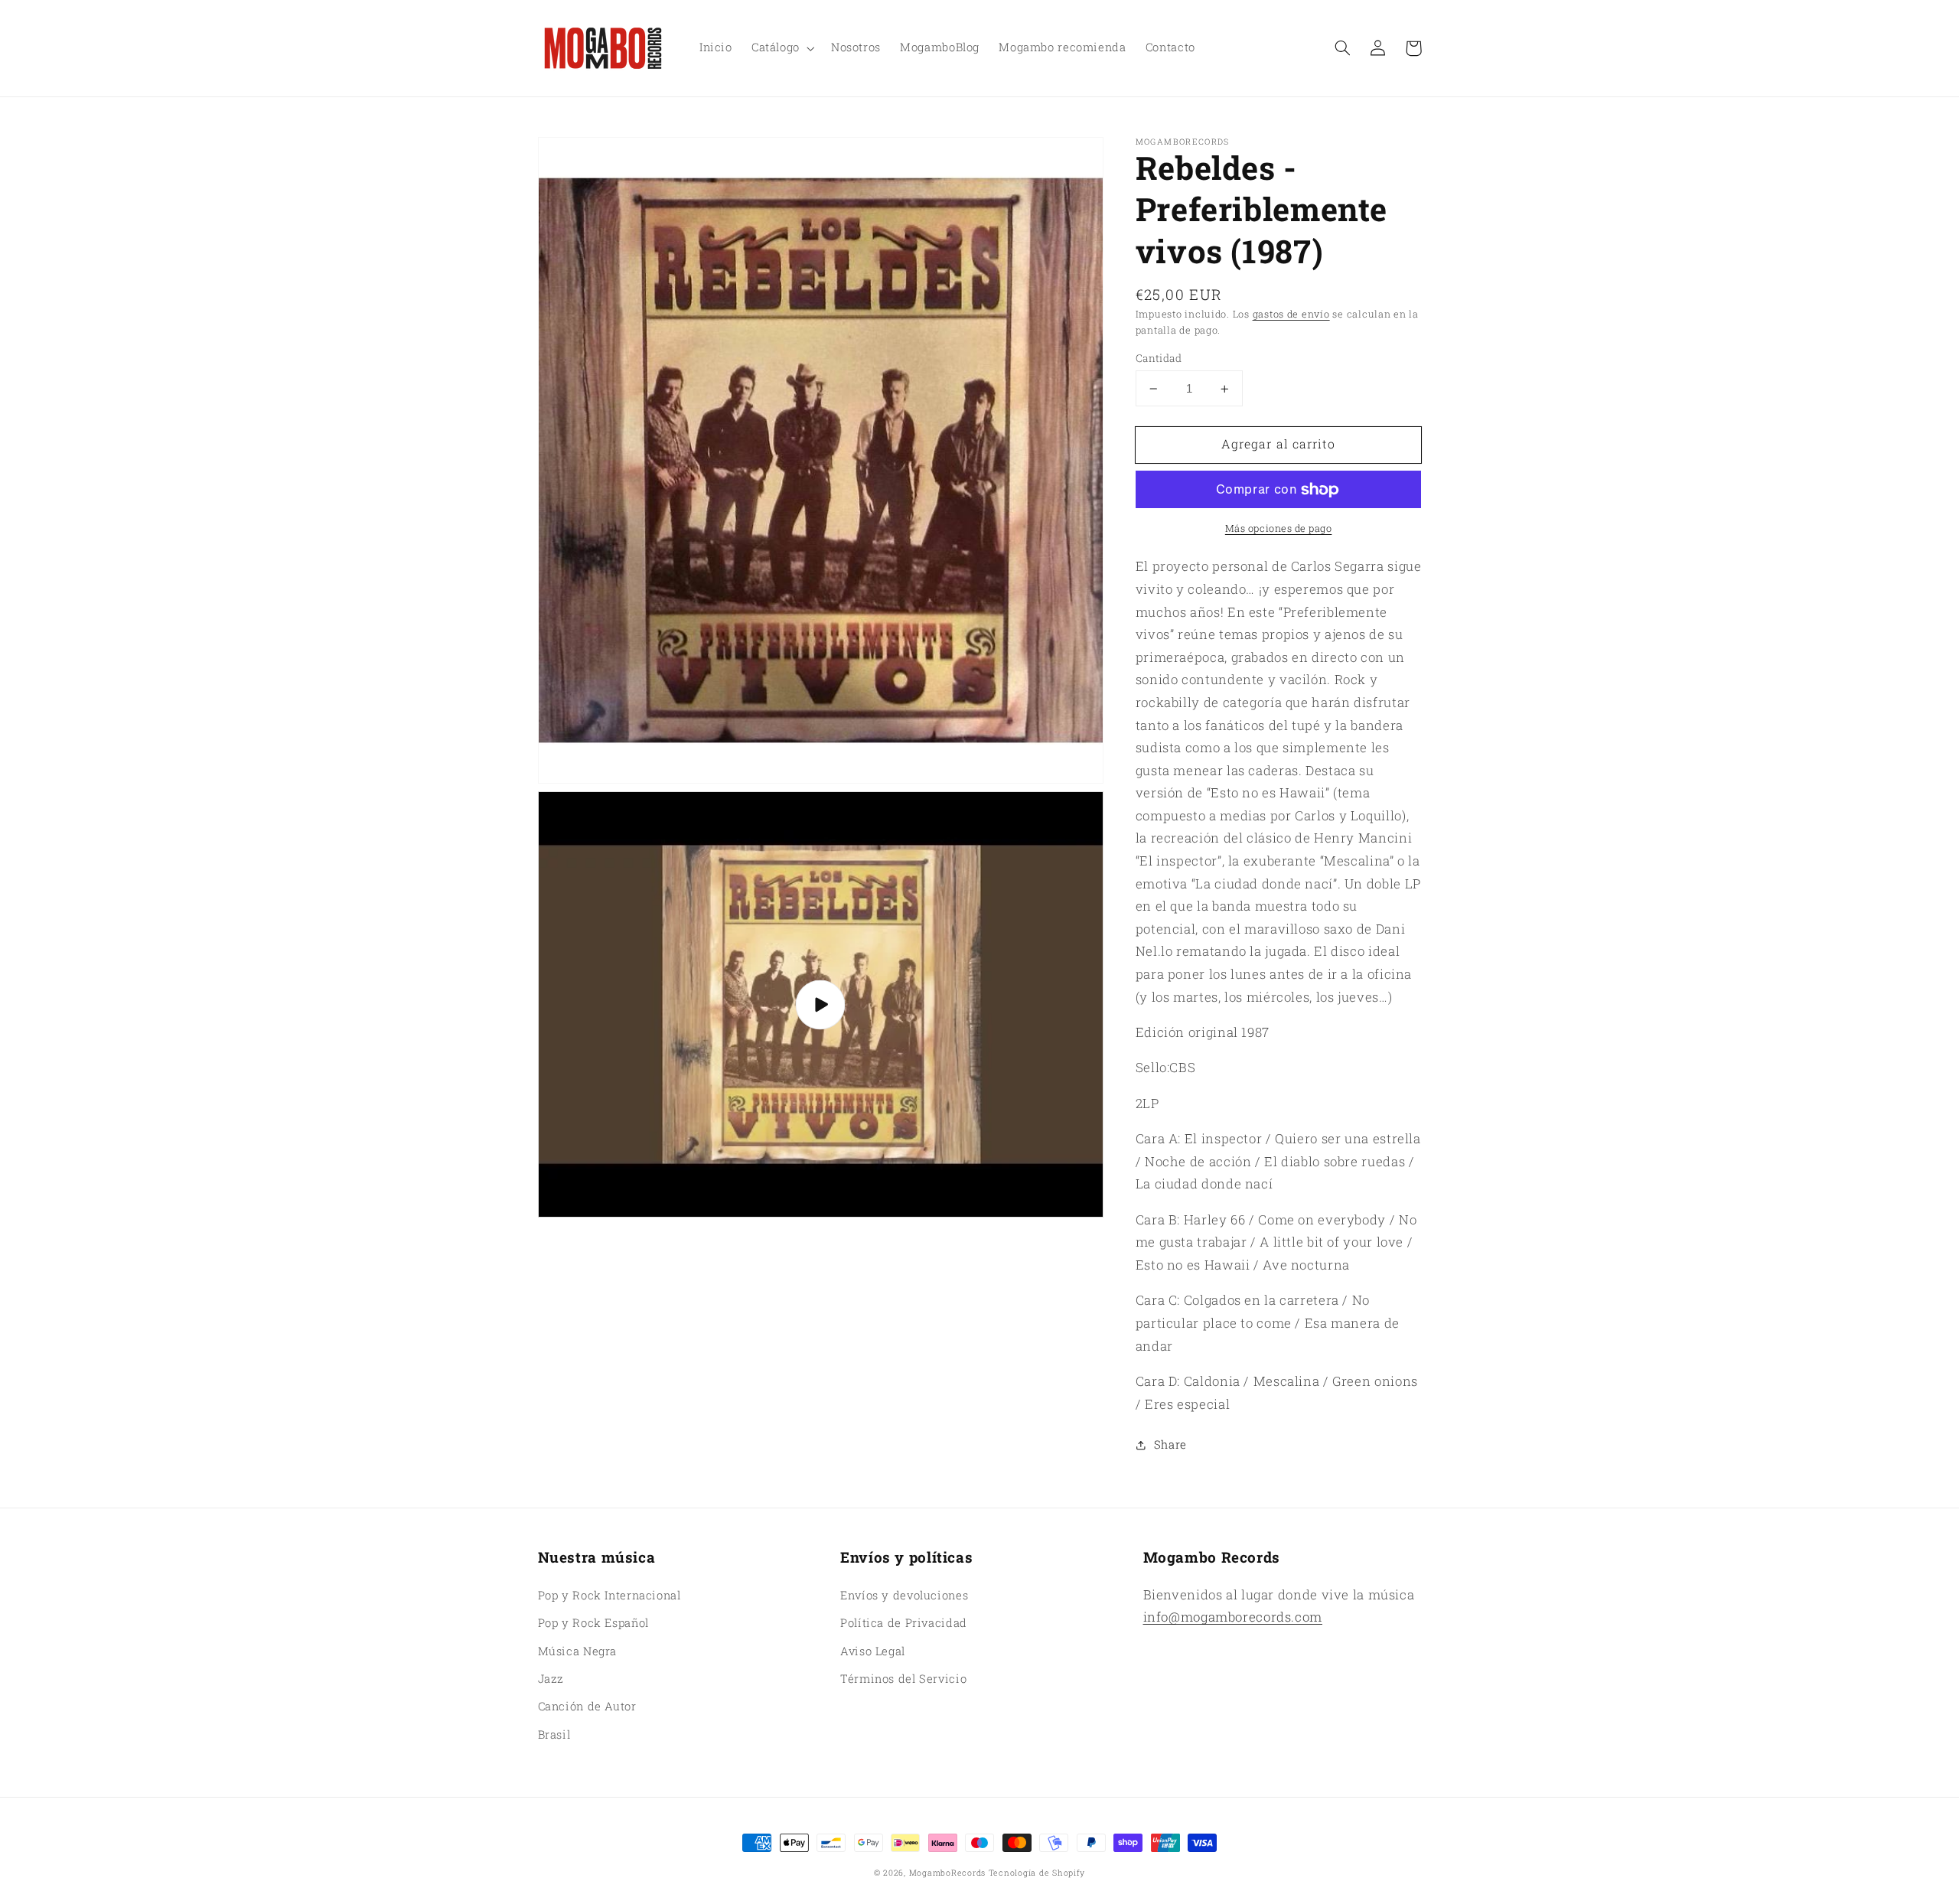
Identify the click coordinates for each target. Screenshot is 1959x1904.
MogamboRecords (947, 1873)
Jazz (551, 1679)
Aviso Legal (873, 1651)
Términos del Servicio (903, 1679)
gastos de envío (1291, 314)
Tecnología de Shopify (1037, 1873)
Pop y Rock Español (593, 1623)
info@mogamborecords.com (1233, 1617)
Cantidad (1159, 358)
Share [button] (1170, 1445)
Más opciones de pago (1279, 528)
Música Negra (578, 1651)
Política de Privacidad (904, 1623)
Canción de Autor (587, 1706)
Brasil (554, 1734)
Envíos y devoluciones (904, 1595)
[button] (1343, 48)
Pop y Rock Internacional (610, 1595)
